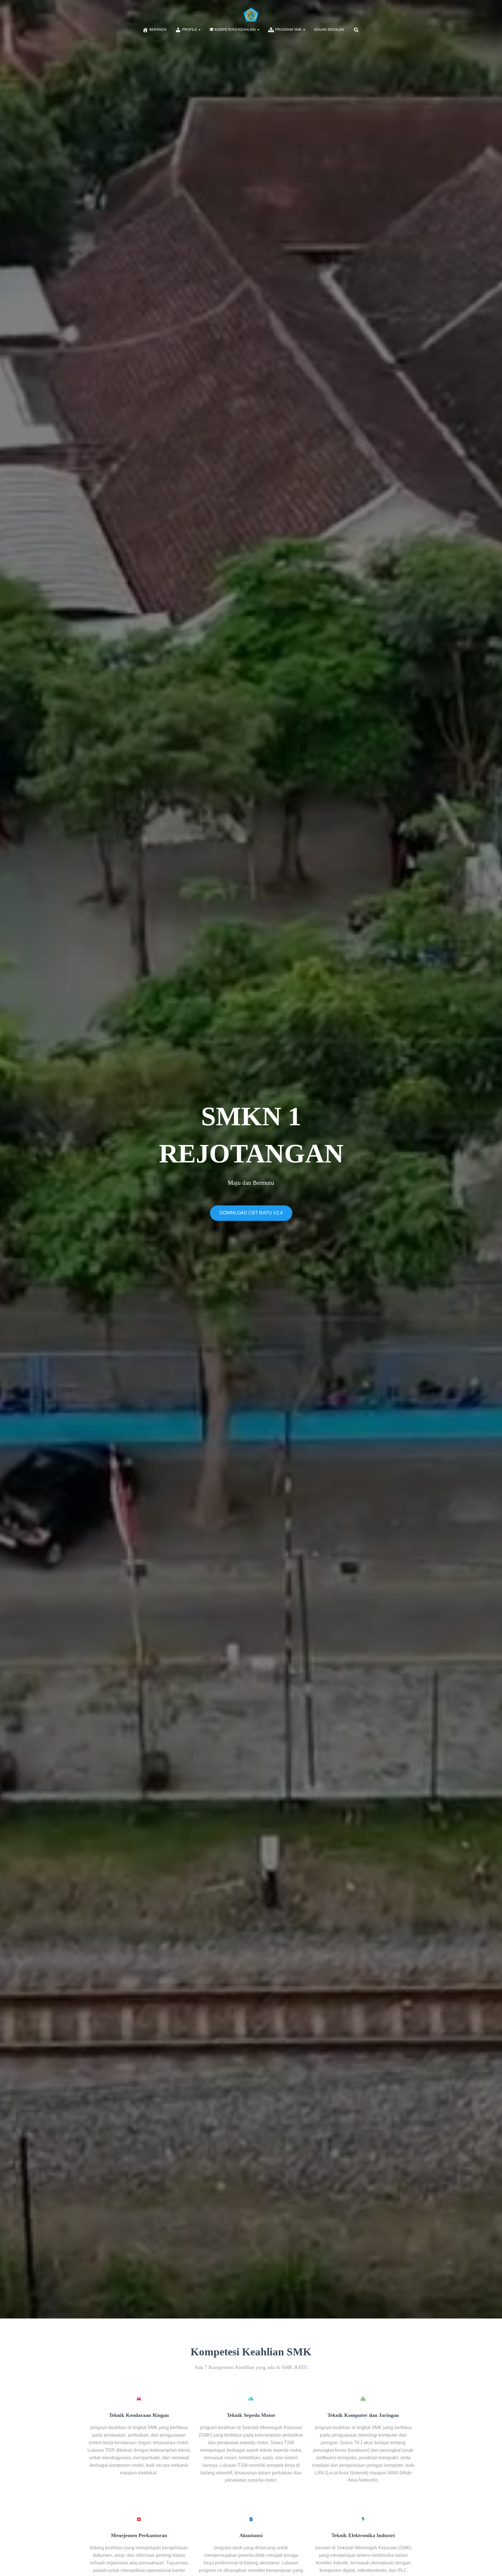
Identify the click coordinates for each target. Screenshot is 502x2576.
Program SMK (289, 30)
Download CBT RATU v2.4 (251, 1213)
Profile (190, 30)
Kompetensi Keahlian (236, 30)
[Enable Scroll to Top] (491, 2564)
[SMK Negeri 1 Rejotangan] (251, 15)
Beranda (158, 30)
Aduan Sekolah (329, 30)
